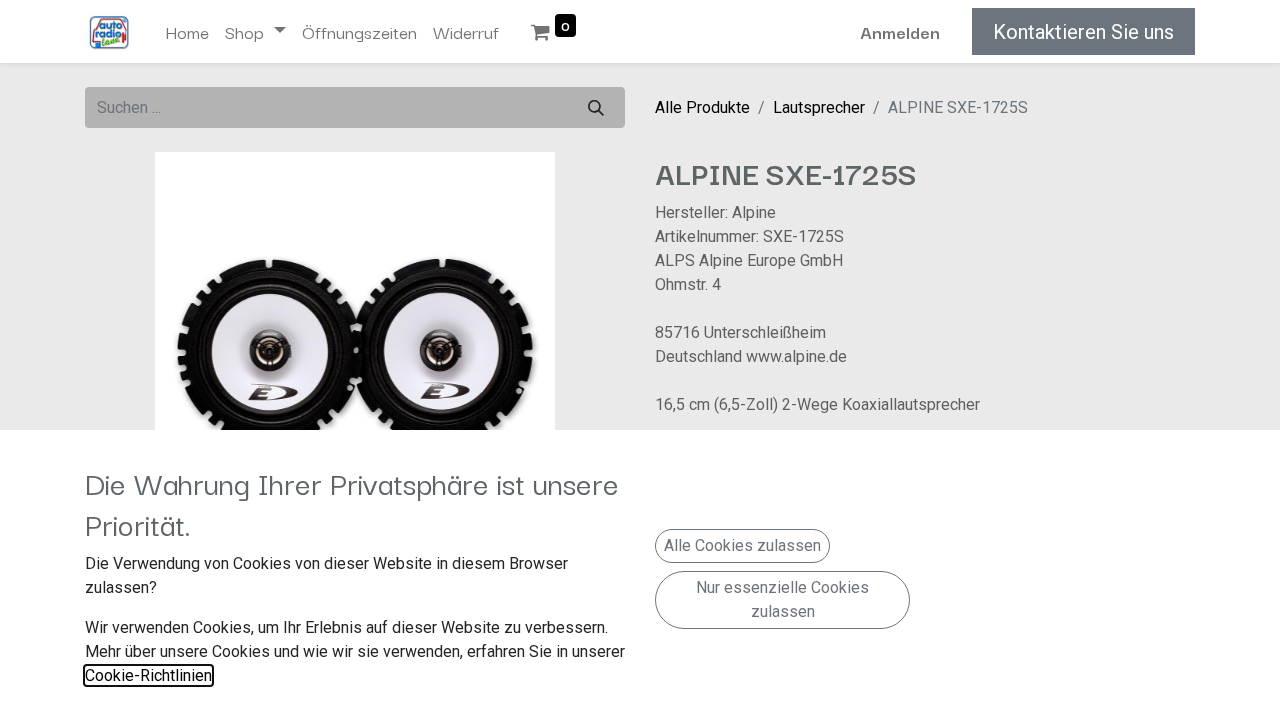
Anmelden (900, 31)
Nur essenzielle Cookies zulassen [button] (782, 599)
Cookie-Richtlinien (148, 675)
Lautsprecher (819, 107)
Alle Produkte (702, 107)
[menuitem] (187, 32)
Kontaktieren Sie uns (1083, 32)
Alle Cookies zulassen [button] (742, 545)
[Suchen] (596, 107)
